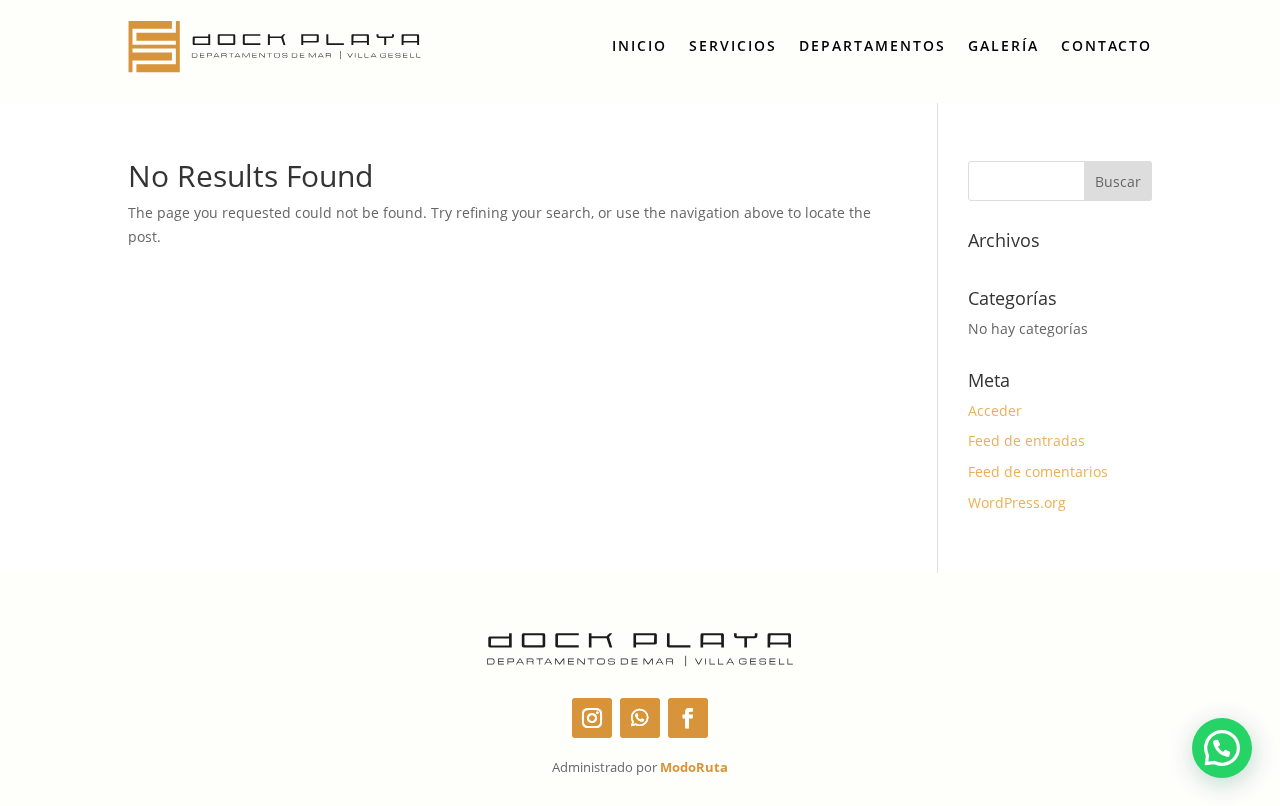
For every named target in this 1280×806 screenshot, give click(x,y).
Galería (1003, 45)
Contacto (1106, 45)
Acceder (995, 410)
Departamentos (872, 45)
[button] (1222, 748)
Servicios (733, 45)
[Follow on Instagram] (592, 718)
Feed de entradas (1026, 440)
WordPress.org (1017, 502)
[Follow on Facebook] (688, 718)
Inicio (639, 45)
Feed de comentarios (1038, 471)
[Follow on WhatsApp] (640, 718)
